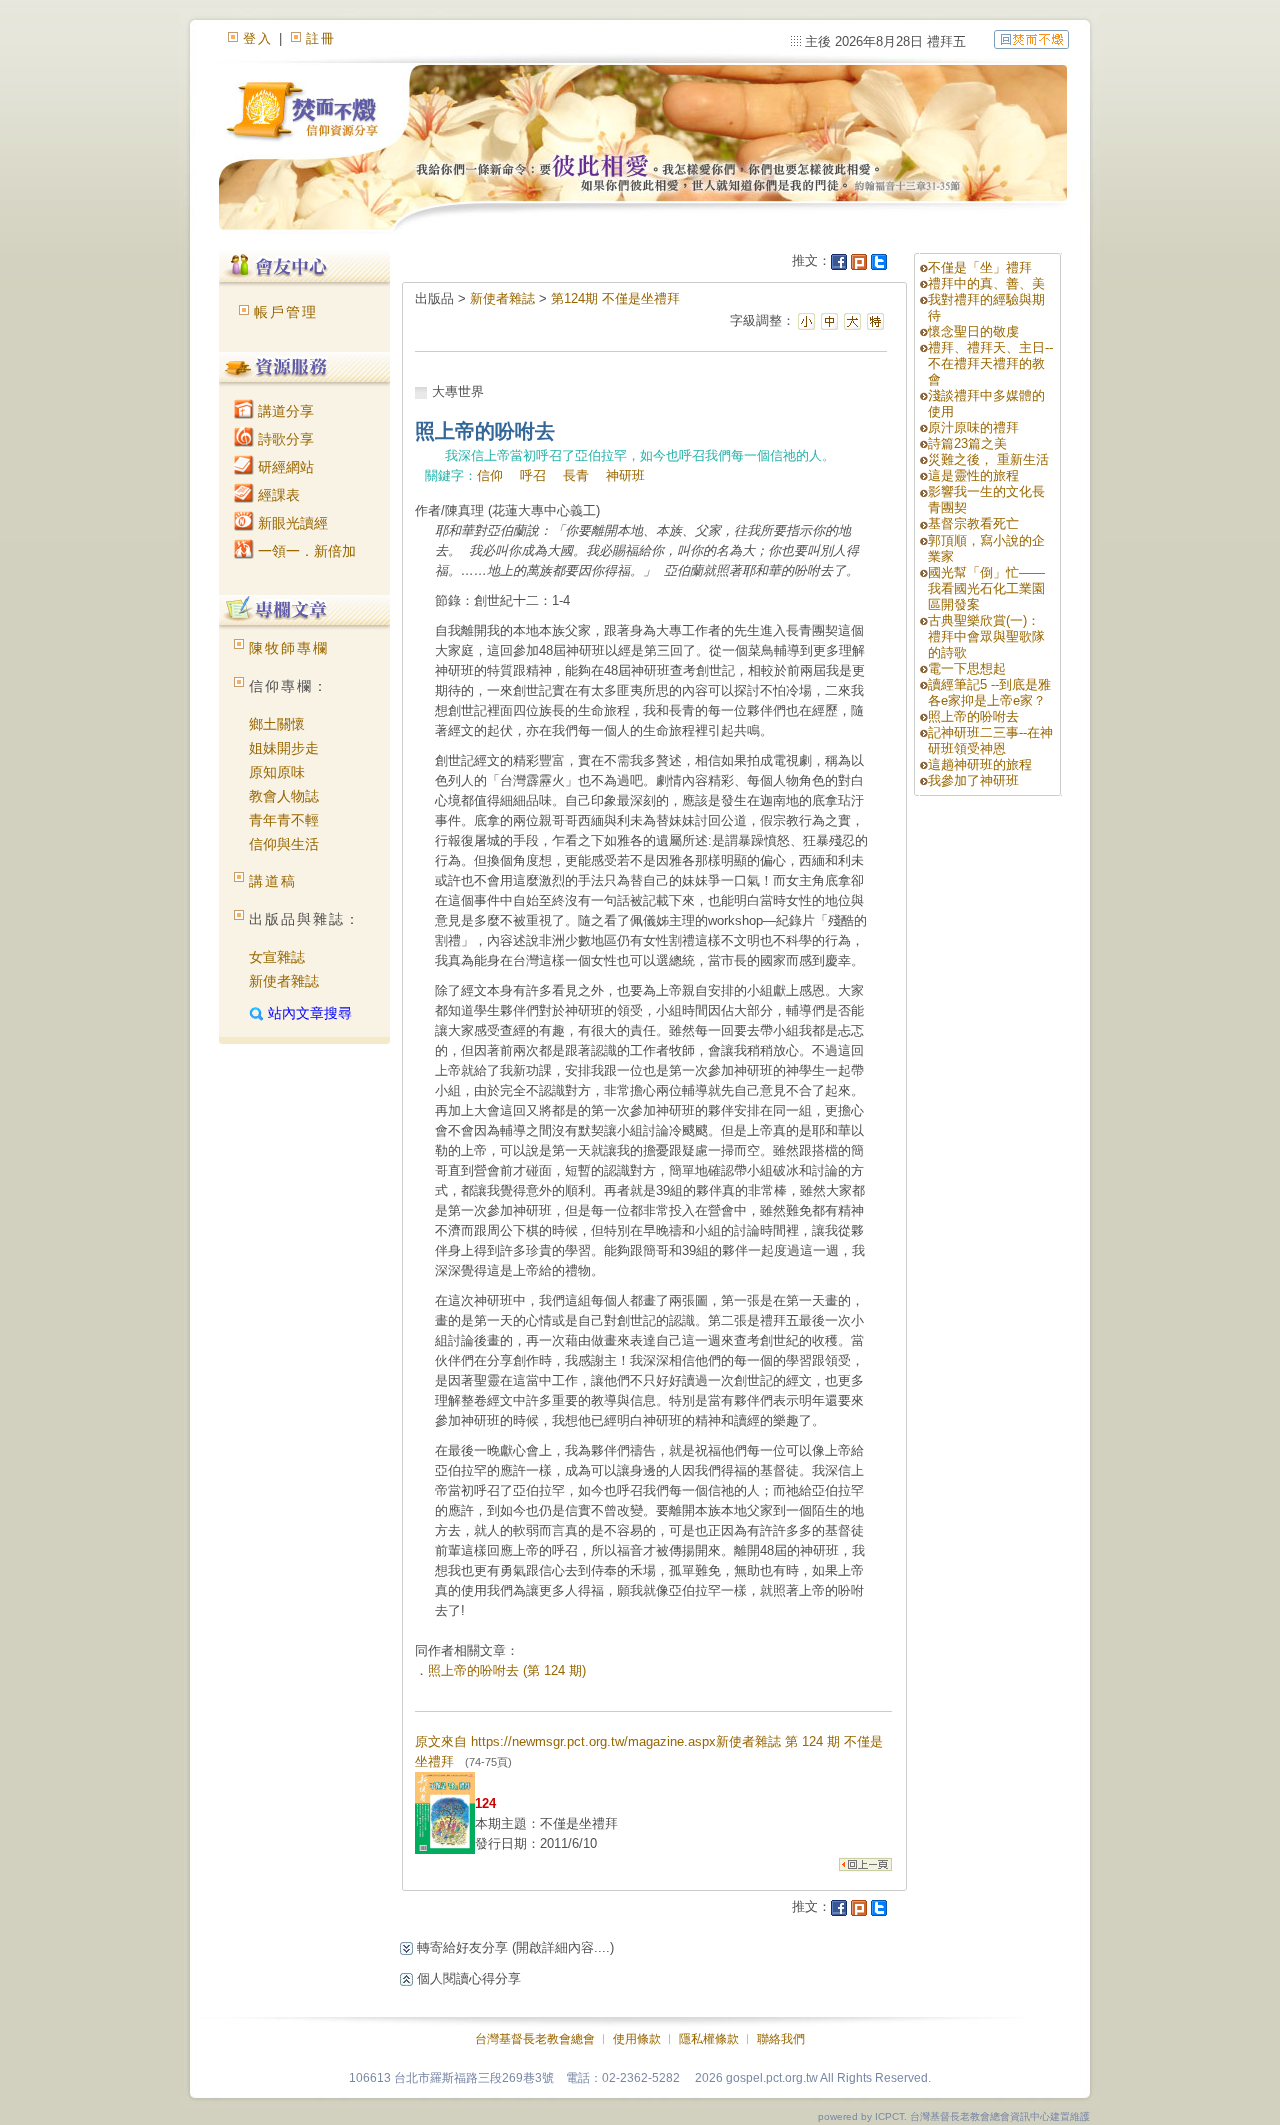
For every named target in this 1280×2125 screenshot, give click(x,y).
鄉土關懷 (277, 724)
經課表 (277, 495)
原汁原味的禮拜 (973, 427)
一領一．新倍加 (305, 551)
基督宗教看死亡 (973, 523)
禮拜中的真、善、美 (986, 283)
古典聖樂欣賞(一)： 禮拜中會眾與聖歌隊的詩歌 (986, 636)
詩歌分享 (284, 439)
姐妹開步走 (284, 748)
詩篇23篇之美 (967, 443)
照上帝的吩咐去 (973, 716)
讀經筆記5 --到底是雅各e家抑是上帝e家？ (989, 692)
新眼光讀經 (291, 523)
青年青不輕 (284, 820)
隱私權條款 (709, 2039)
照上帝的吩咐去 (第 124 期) (507, 1670)
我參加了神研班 (973, 780)
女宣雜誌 (277, 957)
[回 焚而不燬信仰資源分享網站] (1031, 38)
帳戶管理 (286, 312)
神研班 (625, 475)
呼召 (533, 475)
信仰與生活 (284, 844)
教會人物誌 (284, 796)
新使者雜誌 (284, 981)
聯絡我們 (781, 2039)
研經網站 (284, 467)
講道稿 (273, 881)
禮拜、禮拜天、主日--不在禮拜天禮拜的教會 (990, 363)
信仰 (490, 475)
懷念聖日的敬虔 (973, 331)
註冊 (321, 38)
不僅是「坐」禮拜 (980, 267)
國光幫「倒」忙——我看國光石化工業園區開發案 (986, 588)
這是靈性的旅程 (973, 475)
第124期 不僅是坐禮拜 (615, 298)
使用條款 (637, 2039)
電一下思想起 (967, 668)
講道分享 (284, 411)
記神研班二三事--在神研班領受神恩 (990, 740)
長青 (576, 475)
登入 (258, 38)
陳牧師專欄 (289, 648)
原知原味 (277, 772)
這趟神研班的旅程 (980, 764)
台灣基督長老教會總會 (535, 2039)
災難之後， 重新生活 (988, 459)
